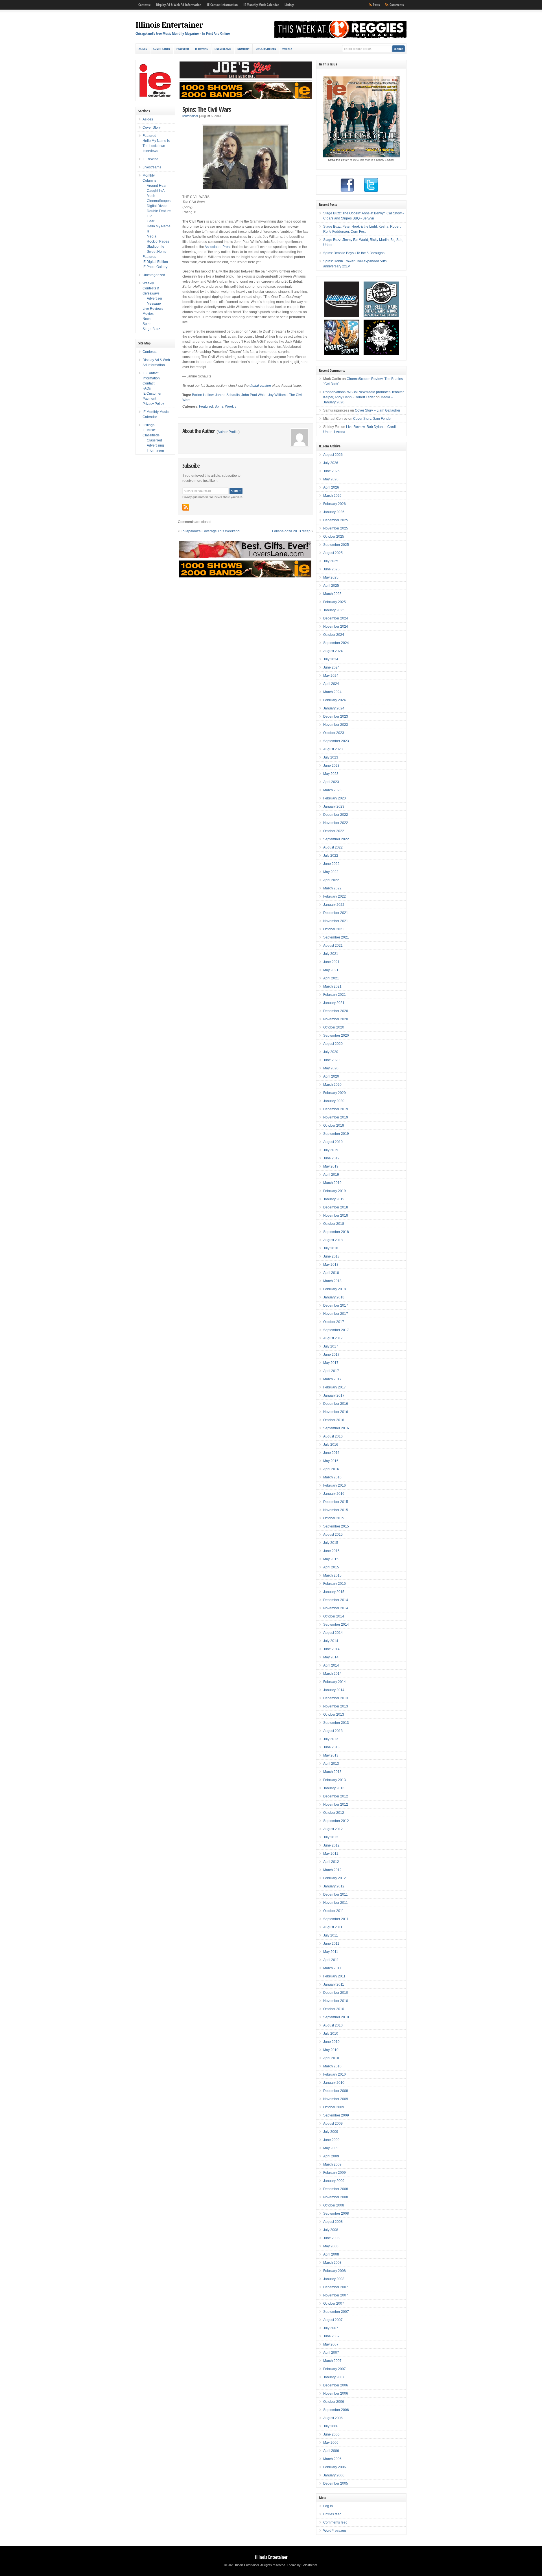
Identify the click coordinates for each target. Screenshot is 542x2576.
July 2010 (331, 2034)
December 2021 (336, 913)
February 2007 (335, 2369)
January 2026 (334, 512)
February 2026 (335, 504)
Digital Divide (157, 206)
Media (152, 236)
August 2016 (333, 1436)
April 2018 (331, 1273)
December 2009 (336, 2091)
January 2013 (334, 1788)
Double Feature (159, 211)
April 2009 (331, 2156)
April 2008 (331, 2254)
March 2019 (332, 1183)
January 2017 (334, 1395)
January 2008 (334, 2279)
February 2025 (335, 602)
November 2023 (336, 725)
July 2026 (331, 463)
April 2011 (331, 1960)
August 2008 (333, 2222)
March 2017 (332, 1379)
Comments (397, 5)
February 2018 (335, 1289)
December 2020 (336, 1011)
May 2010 (331, 2050)
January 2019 (334, 1199)
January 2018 (334, 1297)
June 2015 (331, 1551)
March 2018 (332, 1281)
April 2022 (331, 880)
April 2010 (331, 2058)
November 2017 (336, 1314)
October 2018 (334, 1224)
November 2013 (336, 1706)
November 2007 (336, 2295)
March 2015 (332, 1575)
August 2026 (333, 455)
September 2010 (336, 2017)
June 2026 (331, 471)
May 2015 (331, 1559)
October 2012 (334, 1813)
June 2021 (331, 962)
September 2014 (336, 1625)
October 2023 (334, 733)
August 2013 (333, 1731)
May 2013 (331, 1755)
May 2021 (331, 970)
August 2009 (333, 2124)
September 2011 (336, 1919)
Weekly (287, 49)
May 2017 (331, 1363)
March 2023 (332, 790)
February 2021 (335, 995)
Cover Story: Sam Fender (372, 419)
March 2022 (332, 888)
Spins (219, 406)
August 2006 (333, 2418)
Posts (376, 5)
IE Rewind (202, 49)
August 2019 (333, 1142)
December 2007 (336, 2287)
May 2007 (331, 2344)
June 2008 (331, 2238)
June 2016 (331, 1453)
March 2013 (332, 1772)
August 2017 (333, 1338)
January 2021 (334, 1003)
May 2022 (331, 872)
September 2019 (336, 1134)
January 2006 (334, 2475)
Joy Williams (278, 395)
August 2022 (333, 847)
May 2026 (331, 479)
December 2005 (336, 2483)
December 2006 (336, 2385)
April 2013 (331, 1764)
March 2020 (332, 1085)
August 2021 (333, 946)
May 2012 (331, 1854)
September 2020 (336, 1036)
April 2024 (331, 684)
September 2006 (336, 2410)
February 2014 (335, 1682)
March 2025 (332, 594)
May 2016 (331, 1461)
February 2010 (335, 2074)
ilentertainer (190, 116)
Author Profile (228, 432)
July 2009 (331, 2132)
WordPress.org (335, 2531)
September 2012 (336, 1821)
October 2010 (334, 2009)
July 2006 (331, 2426)
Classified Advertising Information (155, 445)
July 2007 (331, 2328)
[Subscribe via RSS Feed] (186, 507)
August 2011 (333, 1927)
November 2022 (336, 823)
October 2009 (334, 2107)
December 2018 (336, 1207)
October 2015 (334, 1518)
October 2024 (334, 635)
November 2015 (336, 1510)
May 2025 (331, 577)
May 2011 (331, 1952)
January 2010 (334, 2083)
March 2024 (332, 692)
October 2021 (334, 929)
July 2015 (331, 1543)
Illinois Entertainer (169, 25)
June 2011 (331, 1944)
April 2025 (331, 586)
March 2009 (332, 2164)
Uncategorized (266, 49)
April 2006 (331, 2451)
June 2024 (331, 667)
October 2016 (334, 1420)
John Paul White (254, 395)
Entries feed (332, 2514)
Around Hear (157, 186)
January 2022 (334, 905)
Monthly (243, 49)
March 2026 (332, 496)
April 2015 (331, 1567)
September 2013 (336, 1723)
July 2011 (331, 1935)
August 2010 (333, 2025)
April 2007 (331, 2353)
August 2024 (333, 651)
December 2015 (336, 1502)
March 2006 (332, 2459)
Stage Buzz (151, 329)
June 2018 (331, 1256)
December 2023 (336, 716)
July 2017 (331, 1346)
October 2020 (334, 1027)
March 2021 (332, 986)
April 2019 (331, 1175)
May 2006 (331, 2443)
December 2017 (336, 1305)
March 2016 (332, 1477)
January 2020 (334, 1101)
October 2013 (334, 1715)
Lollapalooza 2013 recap (291, 531)
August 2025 (333, 553)
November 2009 (336, 2099)
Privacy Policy (153, 404)
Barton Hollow (203, 395)
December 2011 (336, 1894)
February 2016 (335, 1485)
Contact (148, 383)
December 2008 (336, 2189)
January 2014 (334, 1690)
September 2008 (336, 2214)
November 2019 (336, 1117)
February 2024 (335, 700)
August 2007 (333, 2320)
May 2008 (331, 2246)
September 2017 (336, 1330)
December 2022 (336, 815)
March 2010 (332, 2066)
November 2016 (336, 1412)
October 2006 (334, 2402)
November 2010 (336, 2001)
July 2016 (331, 1445)
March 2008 (332, 2263)
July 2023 (331, 757)
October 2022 (334, 831)
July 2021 (331, 954)
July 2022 (331, 856)
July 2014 (331, 1641)
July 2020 (331, 1052)
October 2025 (334, 537)
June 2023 (331, 766)
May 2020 (331, 1068)
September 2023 (336, 741)
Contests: (144, 5)
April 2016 (331, 1469)
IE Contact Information (222, 5)
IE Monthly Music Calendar (261, 5)
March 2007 (332, 2361)
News (147, 319)
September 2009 (336, 2115)
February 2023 (335, 798)
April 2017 (331, 1371)
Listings (289, 5)
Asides (143, 49)
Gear (151, 221)
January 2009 (334, 2181)
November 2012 (336, 1804)
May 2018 (331, 1265)
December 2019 (336, 1109)
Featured (183, 49)
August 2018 (333, 1240)
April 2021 (331, 978)
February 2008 (335, 2271)
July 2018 (331, 1248)
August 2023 (333, 749)
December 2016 (336, 1404)
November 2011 (336, 1903)
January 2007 (334, 2377)
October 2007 (334, 2304)
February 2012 (335, 1878)
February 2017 (335, 1387)
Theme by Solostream (302, 2565)
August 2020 (333, 1044)
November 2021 (336, 921)
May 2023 (331, 774)
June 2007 (331, 2336)
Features (149, 257)
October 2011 (334, 1911)
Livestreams (223, 49)
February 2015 (335, 1584)
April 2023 (331, 782)
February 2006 (335, 2467)
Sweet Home (157, 252)
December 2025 (336, 520)
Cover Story (162, 49)
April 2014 (331, 1665)
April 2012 (331, 1862)
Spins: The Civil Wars (207, 109)
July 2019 (331, 1150)
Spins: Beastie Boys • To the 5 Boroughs (354, 253)
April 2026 (331, 487)
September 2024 (336, 643)
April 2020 (331, 1076)
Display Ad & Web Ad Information (179, 5)
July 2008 (331, 2230)
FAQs (147, 388)
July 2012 (331, 1837)
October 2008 (334, 2205)
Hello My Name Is (156, 141)
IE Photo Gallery (155, 267)
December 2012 (336, 1796)
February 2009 (335, 2173)
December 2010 (336, 1993)
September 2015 (336, 1526)
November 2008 (336, 2197)
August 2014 (333, 1633)
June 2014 (331, 1649)
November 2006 (336, 2393)
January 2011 (334, 1984)
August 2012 (333, 1829)
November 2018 (336, 1216)
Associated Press (218, 247)
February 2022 (335, 896)
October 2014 (334, 1616)
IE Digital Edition (155, 262)
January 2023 (334, 806)
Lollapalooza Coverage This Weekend (210, 531)
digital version (260, 386)
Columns (149, 181)
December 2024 (336, 618)
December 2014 (336, 1600)
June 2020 (331, 1060)
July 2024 (331, 659)
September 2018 (336, 1232)
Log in (328, 2506)
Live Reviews (153, 309)
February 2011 (334, 1976)
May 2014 (331, 1657)
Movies (148, 314)
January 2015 (334, 1592)
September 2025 (336, 545)
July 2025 (331, 561)
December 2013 (336, 1698)
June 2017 (331, 1355)
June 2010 (331, 2042)
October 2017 (334, 1322)
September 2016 (336, 1428)
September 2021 (336, 937)
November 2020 (336, 1019)
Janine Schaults (227, 395)
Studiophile (156, 247)
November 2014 (336, 1608)
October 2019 (334, 1126)
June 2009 (331, 2140)
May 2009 (331, 2148)
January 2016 (334, 1494)
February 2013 (335, 1780)
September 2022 (336, 839)
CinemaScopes (159, 201)
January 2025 (334, 610)
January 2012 (334, 1886)
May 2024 (331, 676)
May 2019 (331, 1166)
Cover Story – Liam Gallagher (378, 410)
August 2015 (333, 1535)
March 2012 (332, 1870)
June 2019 (331, 1158)
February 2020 (335, 1093)
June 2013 (331, 1747)
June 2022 (331, 864)
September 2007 (336, 2312)
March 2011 (332, 1968)
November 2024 (336, 627)
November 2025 (336, 528)
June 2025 (331, 569)
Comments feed (335, 2522)
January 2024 (334, 708)
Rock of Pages (158, 241)
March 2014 (332, 1674)
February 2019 (335, 1191)
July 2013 (331, 1739)
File (150, 216)
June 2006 (331, 2434)
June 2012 (331, 1845)
